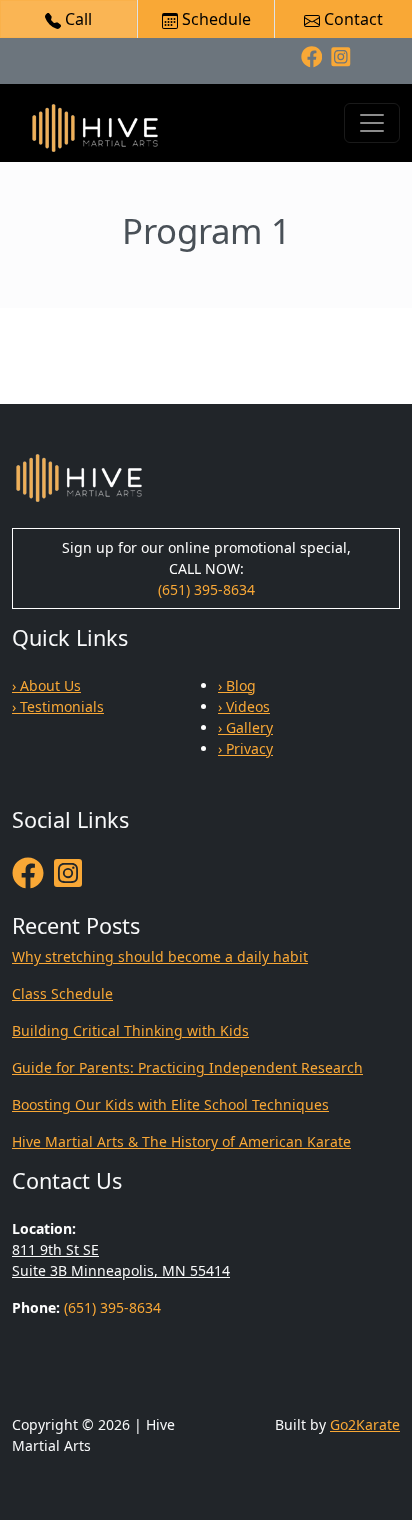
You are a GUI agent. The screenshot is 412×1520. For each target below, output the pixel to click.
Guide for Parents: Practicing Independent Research (187, 1067)
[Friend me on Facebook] (312, 55)
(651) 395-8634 (206, 589)
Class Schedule (62, 993)
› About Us (46, 685)
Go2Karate (365, 1424)
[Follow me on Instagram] (341, 55)
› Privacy (245, 748)
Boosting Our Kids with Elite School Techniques (170, 1104)
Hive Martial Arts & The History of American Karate (181, 1141)
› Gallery (245, 727)
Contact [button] (351, 19)
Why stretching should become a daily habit (160, 956)
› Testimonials (58, 706)
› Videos (244, 706)
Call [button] (76, 19)
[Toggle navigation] (372, 123)
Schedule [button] (214, 19)
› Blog (237, 685)
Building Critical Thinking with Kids (130, 1030)
